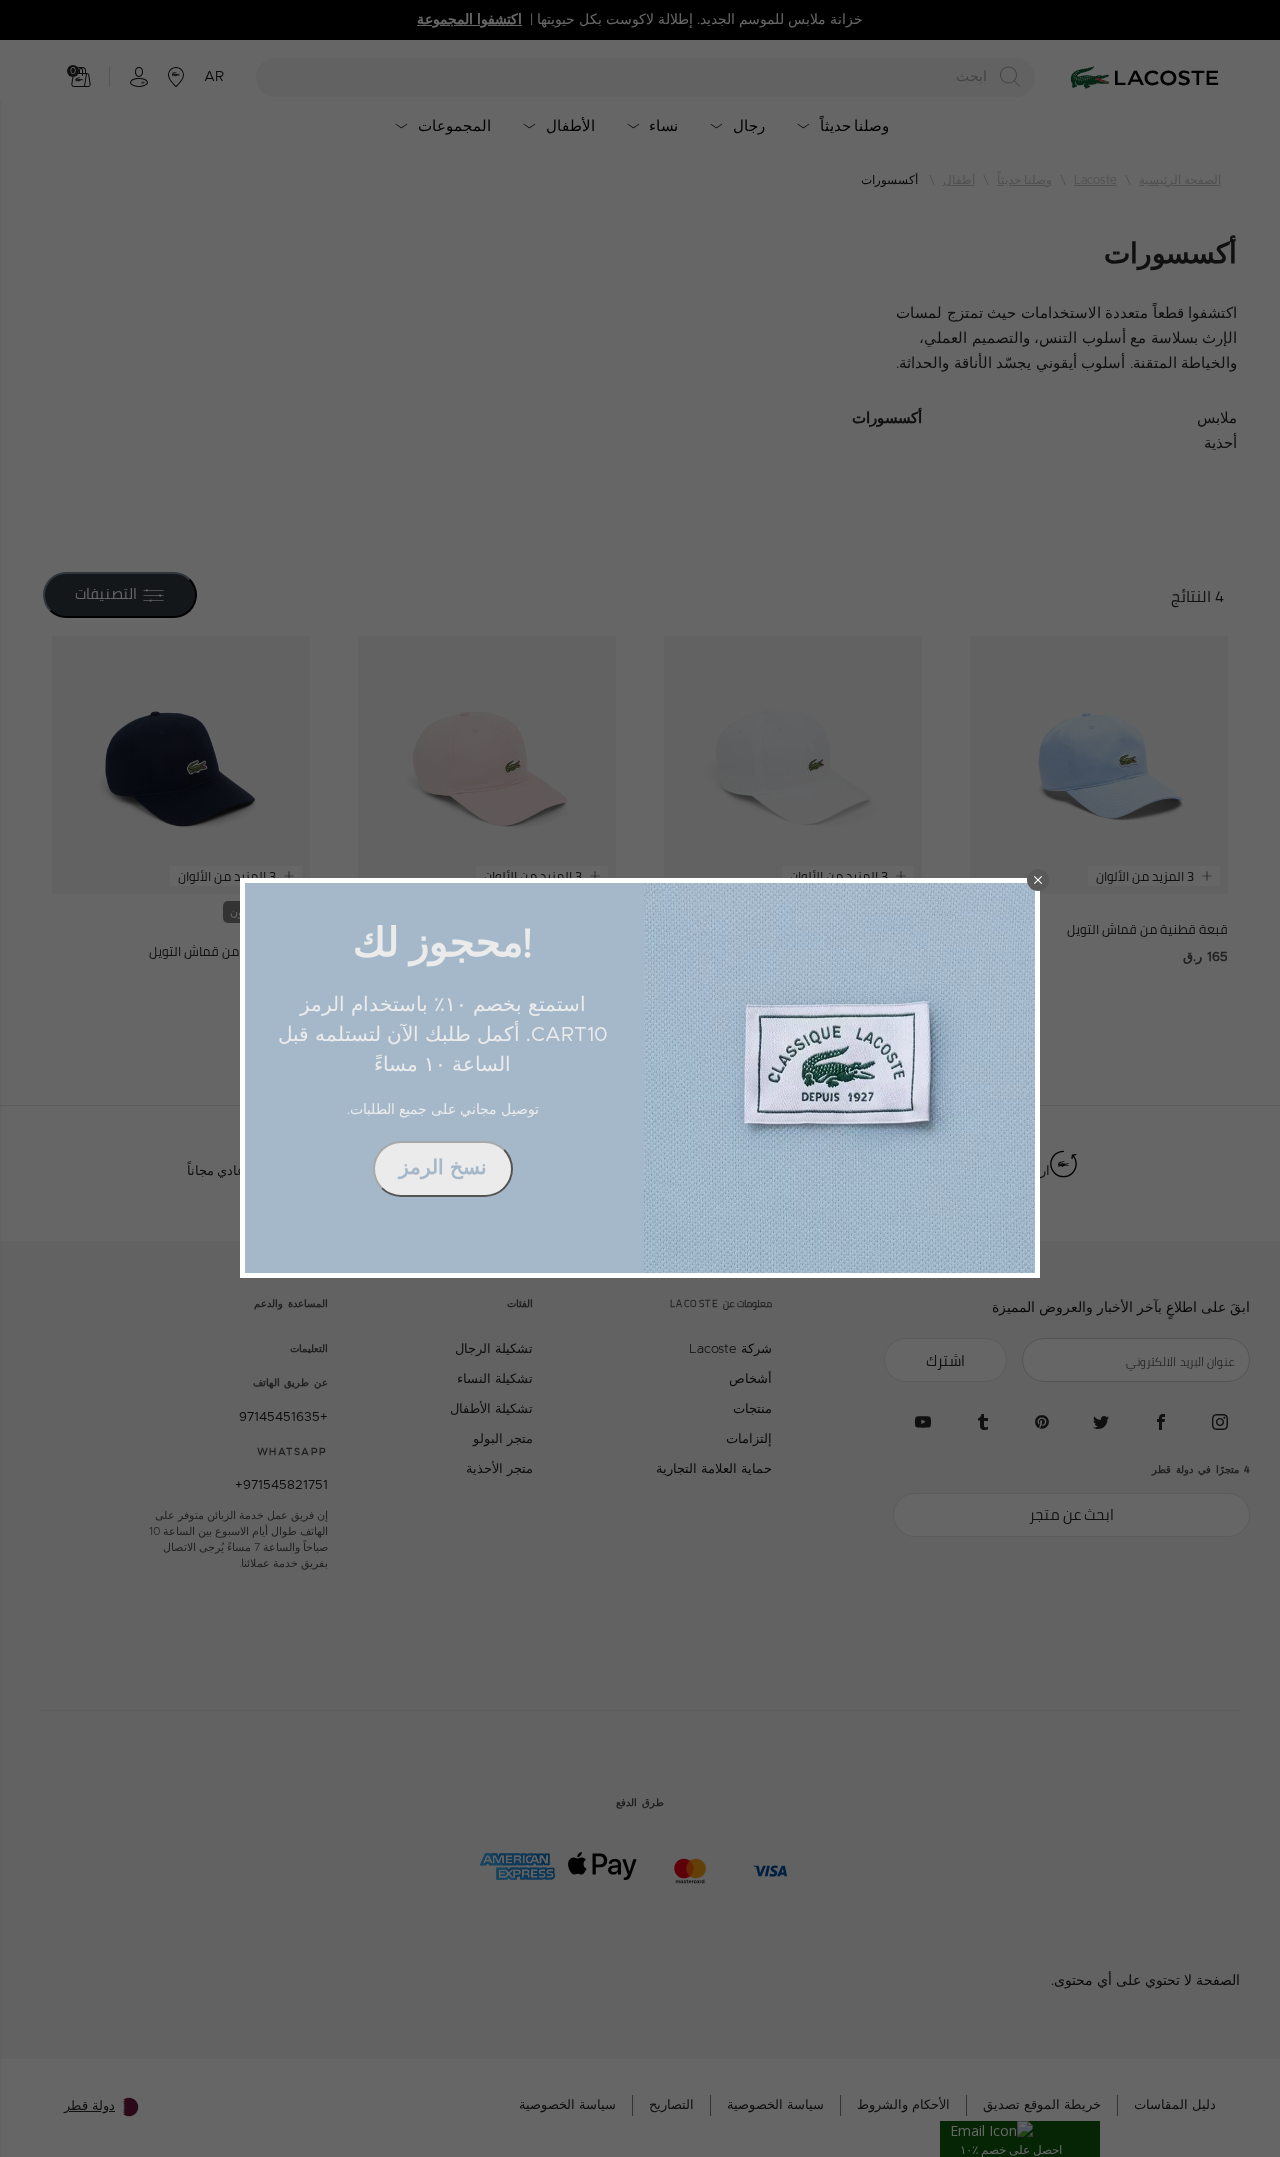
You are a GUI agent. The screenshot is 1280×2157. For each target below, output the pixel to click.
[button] (1038, 880)
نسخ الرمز (443, 1168)
